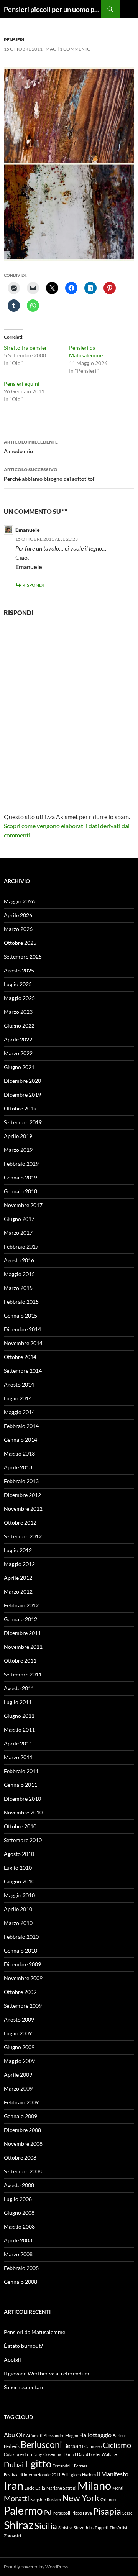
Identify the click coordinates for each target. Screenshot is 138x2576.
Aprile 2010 (18, 1909)
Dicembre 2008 (22, 2130)
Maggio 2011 (19, 1730)
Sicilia (46, 2526)
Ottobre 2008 (20, 2157)
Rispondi (33, 585)
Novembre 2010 (23, 1812)
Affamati (34, 2435)
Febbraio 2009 (21, 2102)
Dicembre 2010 (22, 1799)
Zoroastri (12, 2536)
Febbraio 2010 (21, 1937)
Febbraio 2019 (21, 1164)
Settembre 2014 (23, 1371)
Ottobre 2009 (20, 1992)
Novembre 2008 (23, 2144)
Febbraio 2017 (21, 1246)
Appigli (12, 2360)
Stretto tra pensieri (26, 348)
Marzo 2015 (18, 1288)
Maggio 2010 (19, 1895)
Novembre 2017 (23, 1205)
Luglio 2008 (18, 2199)
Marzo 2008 (18, 2254)
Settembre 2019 (23, 1122)
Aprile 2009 (18, 2075)
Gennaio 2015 (21, 1315)
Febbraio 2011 (21, 1771)
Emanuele (28, 530)
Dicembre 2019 (22, 1095)
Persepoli (61, 2513)
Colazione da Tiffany (23, 2454)
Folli (66, 2475)
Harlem (89, 2475)
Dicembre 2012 (22, 1495)
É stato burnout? (23, 2346)
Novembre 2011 (23, 1647)
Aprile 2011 (18, 1743)
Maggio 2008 (19, 2226)
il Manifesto (113, 2474)
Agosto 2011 (19, 1688)
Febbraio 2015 (21, 1302)
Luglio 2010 (18, 1868)
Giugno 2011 (19, 1716)
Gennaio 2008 (21, 2282)
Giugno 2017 (19, 1219)
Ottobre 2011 (20, 1661)
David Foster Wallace (97, 2454)
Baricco (120, 2435)
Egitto (38, 2464)
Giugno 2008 (19, 2213)
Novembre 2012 (23, 1509)
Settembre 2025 (23, 957)
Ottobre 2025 (20, 943)
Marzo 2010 (18, 1923)
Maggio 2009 (19, 2061)
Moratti (16, 2498)
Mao (51, 49)
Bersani (73, 2445)
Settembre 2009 (23, 2006)
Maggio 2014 (19, 1412)
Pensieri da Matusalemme (34, 2332)
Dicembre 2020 (22, 1081)
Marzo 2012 (18, 1591)
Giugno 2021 (19, 1067)
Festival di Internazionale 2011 (32, 2475)
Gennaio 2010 (21, 1950)
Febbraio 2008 (21, 2268)
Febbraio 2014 (21, 1426)
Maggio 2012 (19, 1564)
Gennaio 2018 (21, 1191)
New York (81, 2498)
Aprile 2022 (18, 1039)
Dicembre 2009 (22, 1964)
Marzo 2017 (18, 1233)
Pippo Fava (82, 2513)
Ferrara (81, 2466)
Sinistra (65, 2527)
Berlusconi (41, 2444)
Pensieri (14, 40)
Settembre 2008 (23, 2171)
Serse (127, 2513)
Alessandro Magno (61, 2435)
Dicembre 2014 (22, 1329)
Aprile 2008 (18, 2240)
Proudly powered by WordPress (36, 2567)
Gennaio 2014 (21, 1440)
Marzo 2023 (18, 1012)
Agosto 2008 (19, 2185)
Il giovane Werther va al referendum (47, 2373)
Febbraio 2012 (21, 1605)
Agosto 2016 (19, 1260)
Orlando (108, 2500)
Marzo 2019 (18, 1150)
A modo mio (31, 447)
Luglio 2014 (18, 1398)
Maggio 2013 (19, 1453)
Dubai (14, 2464)
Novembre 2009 (23, 1978)
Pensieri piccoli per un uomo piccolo (53, 9)
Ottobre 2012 (20, 1522)
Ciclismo (117, 2445)
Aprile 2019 (18, 1136)
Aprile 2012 (18, 1578)
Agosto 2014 (19, 1384)
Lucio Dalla (35, 2488)
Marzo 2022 (18, 1053)
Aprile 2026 (18, 915)
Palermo (23, 2511)
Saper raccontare (24, 2387)
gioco (76, 2475)
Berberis (12, 2446)
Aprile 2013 (18, 1467)
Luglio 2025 (18, 984)
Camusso (93, 2446)
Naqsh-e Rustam (46, 2500)
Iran (14, 2485)
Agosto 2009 (19, 2019)
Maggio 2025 (19, 998)
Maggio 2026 (19, 901)
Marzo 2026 (18, 929)
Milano (94, 2485)
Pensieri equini (22, 384)
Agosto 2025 (19, 970)
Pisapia (107, 2511)
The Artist (119, 2527)
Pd (48, 2512)
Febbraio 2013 (21, 1481)
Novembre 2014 (23, 1343)
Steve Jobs (84, 2527)
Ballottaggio (95, 2435)
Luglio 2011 (18, 1702)
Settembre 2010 (23, 1840)
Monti (118, 2488)
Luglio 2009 (18, 2033)
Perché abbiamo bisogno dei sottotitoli (50, 474)
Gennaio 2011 (21, 1785)
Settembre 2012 (23, 1536)
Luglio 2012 (18, 1550)
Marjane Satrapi (61, 2488)
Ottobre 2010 (20, 1826)
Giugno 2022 (19, 1026)
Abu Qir (14, 2435)
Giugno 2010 (19, 1881)
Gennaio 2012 (21, 1619)
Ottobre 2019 (20, 1108)
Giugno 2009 (19, 2047)
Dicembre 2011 (22, 1633)
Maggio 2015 (19, 1274)
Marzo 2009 (18, 2088)
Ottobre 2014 (20, 1357)
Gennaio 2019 (21, 1177)
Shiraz (19, 2525)
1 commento (75, 49)
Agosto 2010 (19, 1854)
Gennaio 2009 (21, 2116)
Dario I (70, 2454)
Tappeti (102, 2527)
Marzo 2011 (18, 1757)
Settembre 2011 (23, 1674)
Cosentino (53, 2454)
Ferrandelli (63, 2466)
